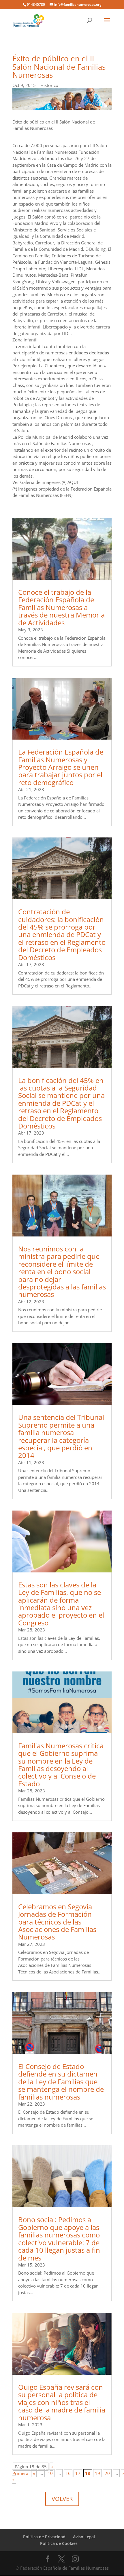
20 (107, 2473)
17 (78, 2473)
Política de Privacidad (44, 2537)
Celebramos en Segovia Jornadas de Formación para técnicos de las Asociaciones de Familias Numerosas (57, 1922)
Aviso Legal (84, 2537)
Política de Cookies (59, 2543)
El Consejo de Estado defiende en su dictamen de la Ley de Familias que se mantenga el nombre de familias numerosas (61, 2082)
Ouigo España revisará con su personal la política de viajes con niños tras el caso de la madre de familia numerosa (62, 2402)
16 (68, 2473)
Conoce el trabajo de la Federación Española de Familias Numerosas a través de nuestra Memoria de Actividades (61, 607)
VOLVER (62, 2499)
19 (97, 2473)
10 (50, 2473)
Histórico (49, 85)
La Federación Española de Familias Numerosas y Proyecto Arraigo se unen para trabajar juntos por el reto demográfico (61, 767)
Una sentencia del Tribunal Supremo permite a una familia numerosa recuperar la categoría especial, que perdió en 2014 (61, 1436)
